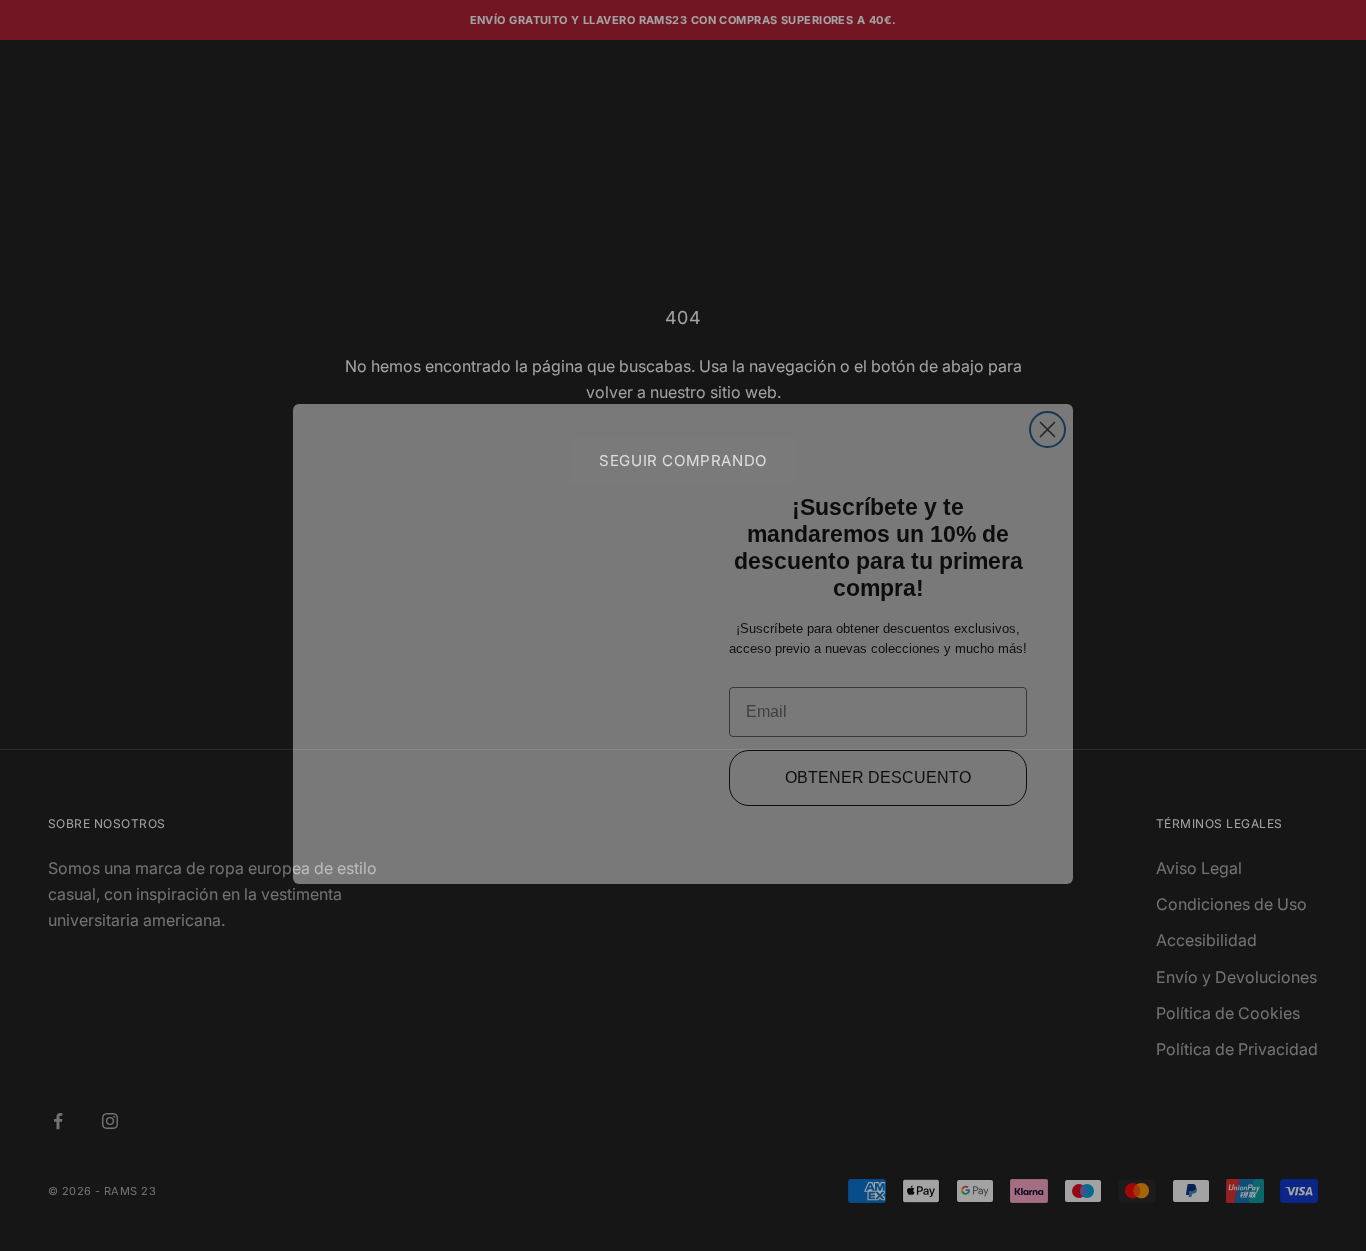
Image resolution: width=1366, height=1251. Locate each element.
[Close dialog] (1047, 411)
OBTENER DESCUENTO (878, 759)
